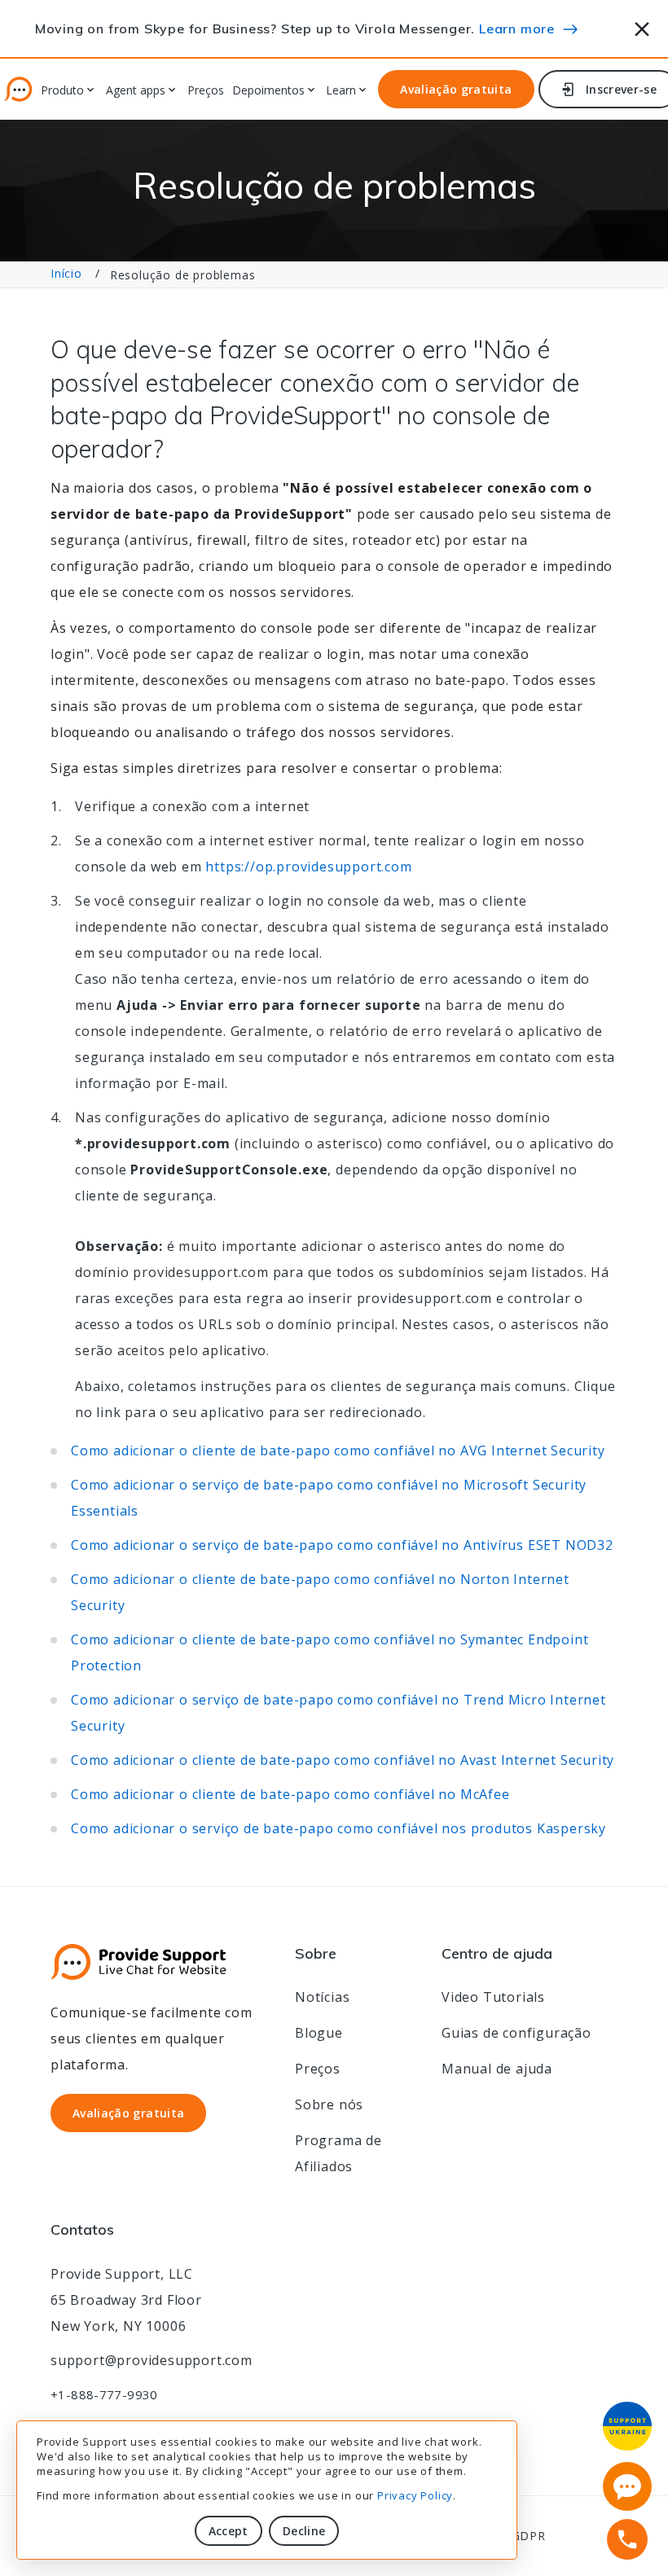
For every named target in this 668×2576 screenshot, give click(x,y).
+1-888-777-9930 (104, 2394)
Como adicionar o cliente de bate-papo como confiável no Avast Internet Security (343, 1760)
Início (66, 273)
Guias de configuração (516, 2033)
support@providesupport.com (152, 2360)
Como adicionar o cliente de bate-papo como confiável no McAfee (290, 1794)
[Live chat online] (627, 2486)
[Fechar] (642, 26)
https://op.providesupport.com (308, 867)
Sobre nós (329, 2104)
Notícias (322, 1997)
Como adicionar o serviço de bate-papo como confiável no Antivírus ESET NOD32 (342, 1545)
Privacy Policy (415, 2495)
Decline (304, 2531)
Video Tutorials (493, 1997)
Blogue (319, 2033)
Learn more (517, 29)
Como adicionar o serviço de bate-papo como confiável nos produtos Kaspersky (338, 1828)
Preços (206, 91)
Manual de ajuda (497, 2069)
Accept (229, 2531)
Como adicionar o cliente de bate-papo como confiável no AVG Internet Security (338, 1450)
